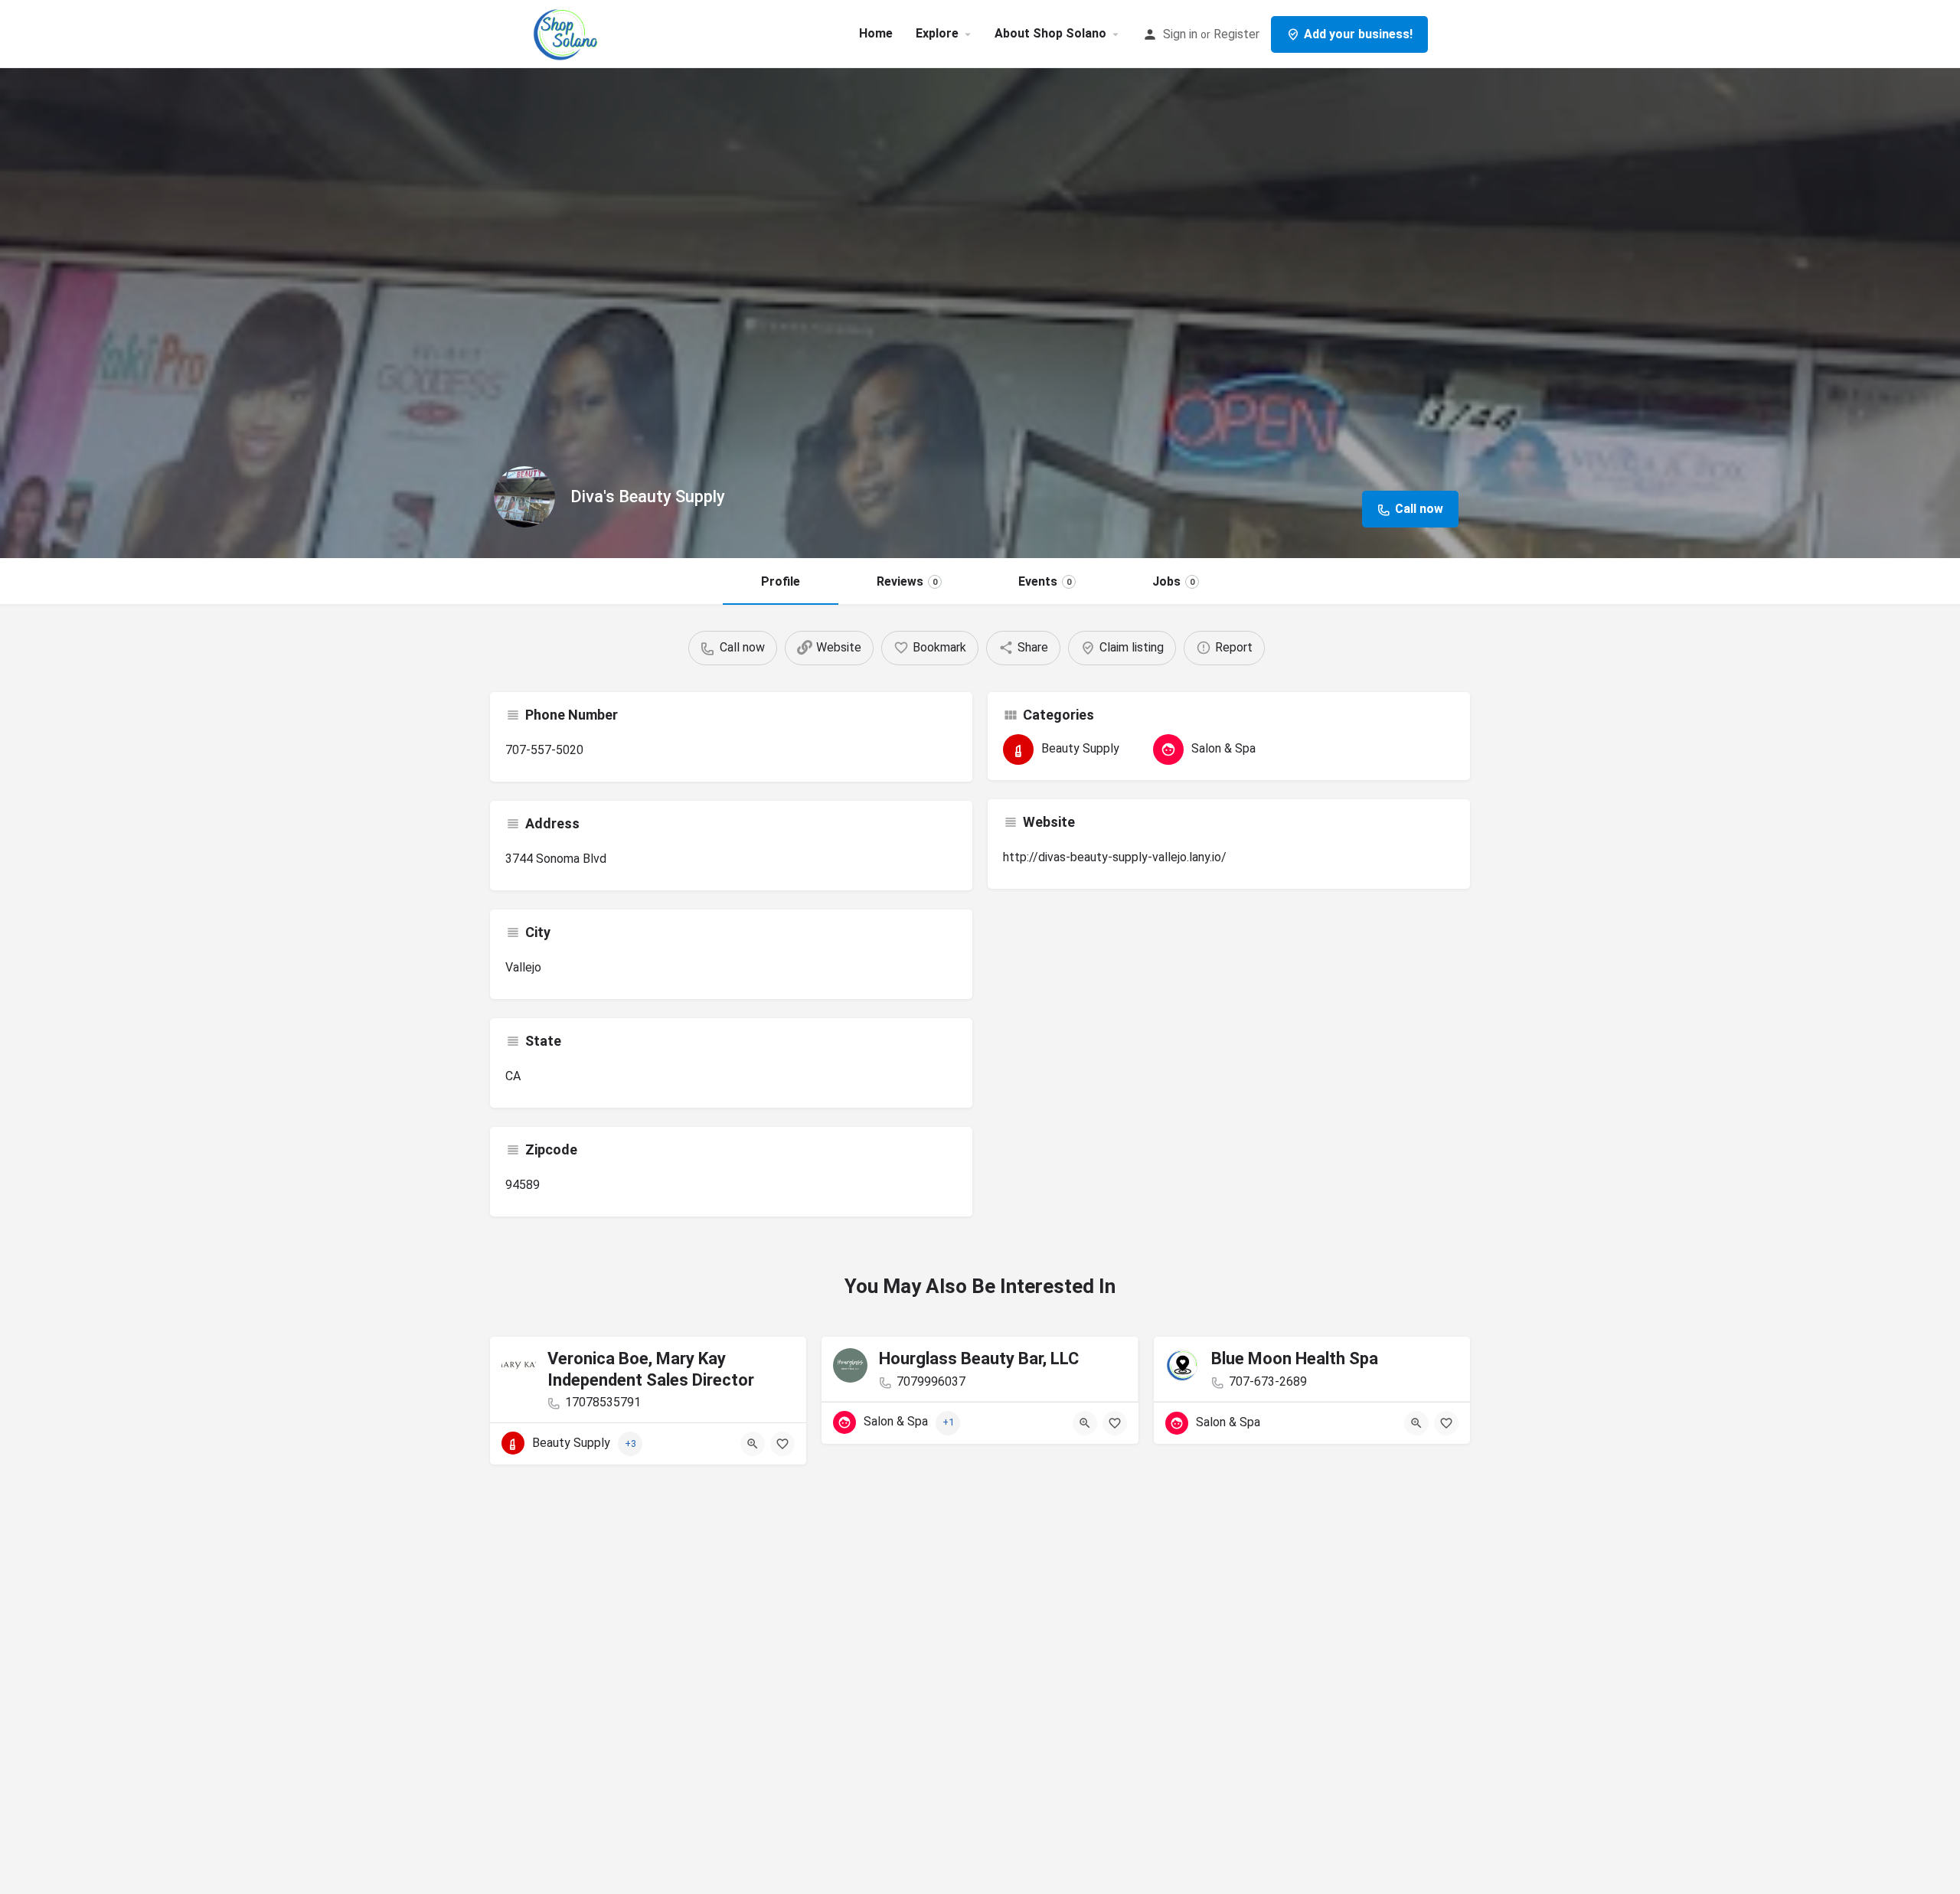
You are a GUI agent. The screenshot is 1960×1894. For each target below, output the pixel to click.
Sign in (1180, 34)
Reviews (907, 581)
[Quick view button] (753, 1444)
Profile (781, 581)
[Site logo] (568, 33)
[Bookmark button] (782, 1444)
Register (1236, 34)
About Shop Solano (1050, 33)
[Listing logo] (524, 497)
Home (876, 33)
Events (1045, 581)
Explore (937, 33)
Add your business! (1358, 34)
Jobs (1173, 581)
